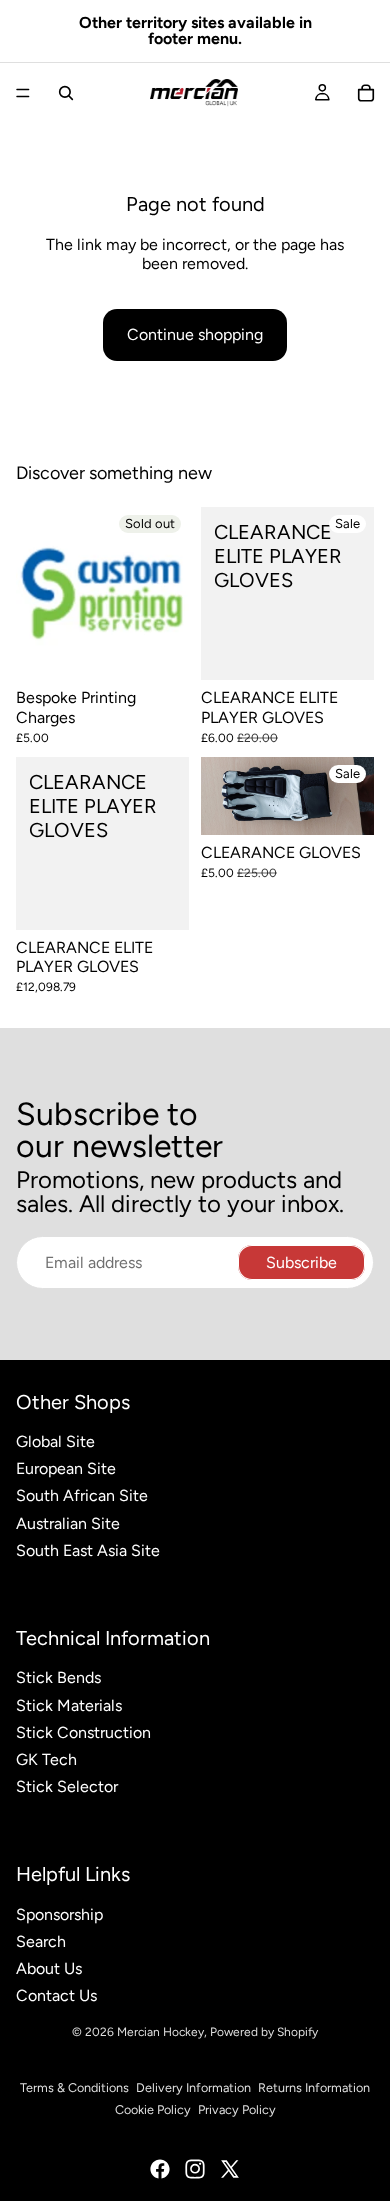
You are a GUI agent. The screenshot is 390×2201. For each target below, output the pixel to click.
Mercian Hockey (160, 2032)
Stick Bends (58, 1677)
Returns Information (314, 2087)
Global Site (55, 1441)
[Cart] (366, 93)
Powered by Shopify (264, 2032)
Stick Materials (69, 1705)
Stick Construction (83, 1732)
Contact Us (56, 1995)
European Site (66, 1468)
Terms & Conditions (74, 2087)
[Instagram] (195, 2169)
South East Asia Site (88, 1550)
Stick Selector (67, 1786)
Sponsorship (59, 1914)
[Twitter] (230, 2169)
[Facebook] (160, 2169)
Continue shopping (195, 334)
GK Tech (46, 1759)
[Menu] (23, 93)
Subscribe (301, 1262)
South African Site (82, 1495)
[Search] (66, 93)
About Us (49, 1968)
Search (41, 1941)
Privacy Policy (237, 2109)
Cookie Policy (153, 2109)
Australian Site (68, 1523)
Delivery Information (193, 2087)
